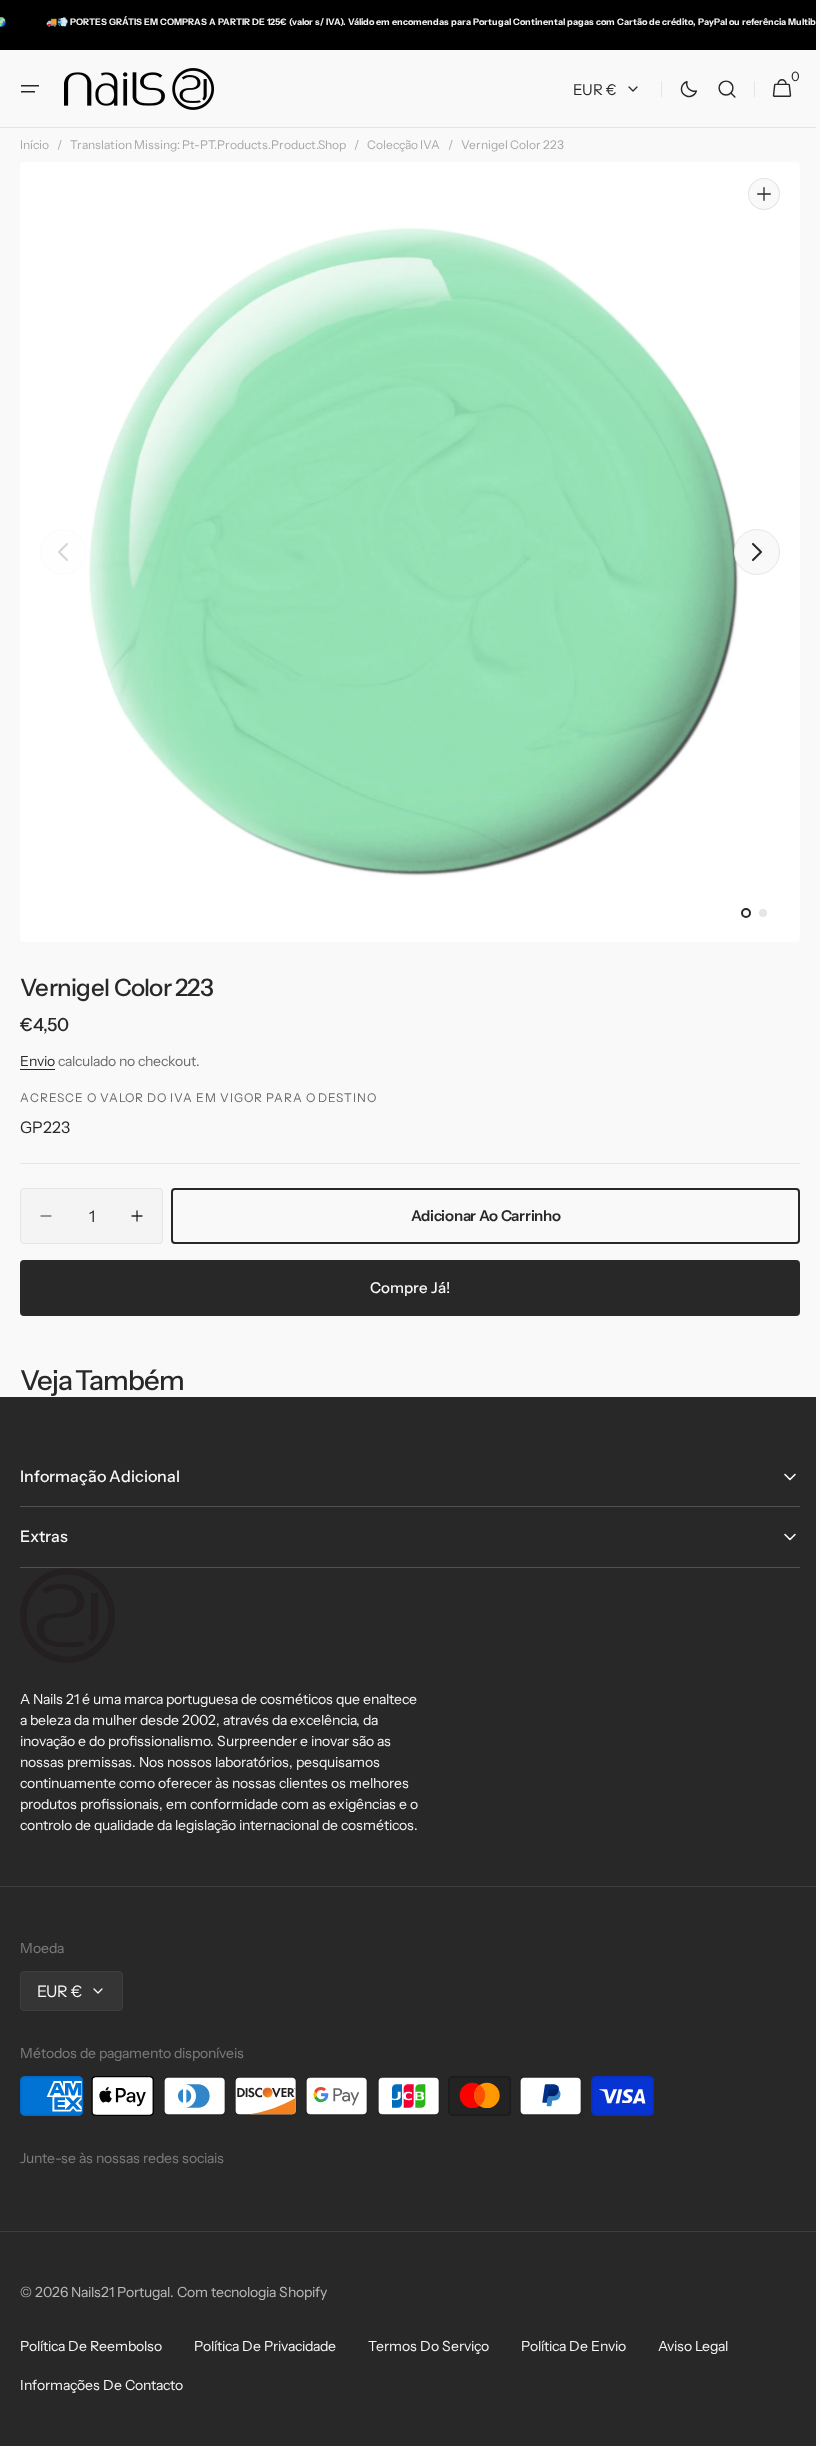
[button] (30, 89)
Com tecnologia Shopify (252, 2292)
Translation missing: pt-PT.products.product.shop (208, 144)
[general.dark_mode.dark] (674, 89)
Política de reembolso (91, 2346)
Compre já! (403, 1287)
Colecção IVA (403, 144)
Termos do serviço (428, 2346)
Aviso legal (693, 2346)
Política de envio (573, 2346)
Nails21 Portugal (120, 2292)
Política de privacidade (265, 2346)
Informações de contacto (101, 2385)
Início (34, 144)
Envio (37, 1061)
